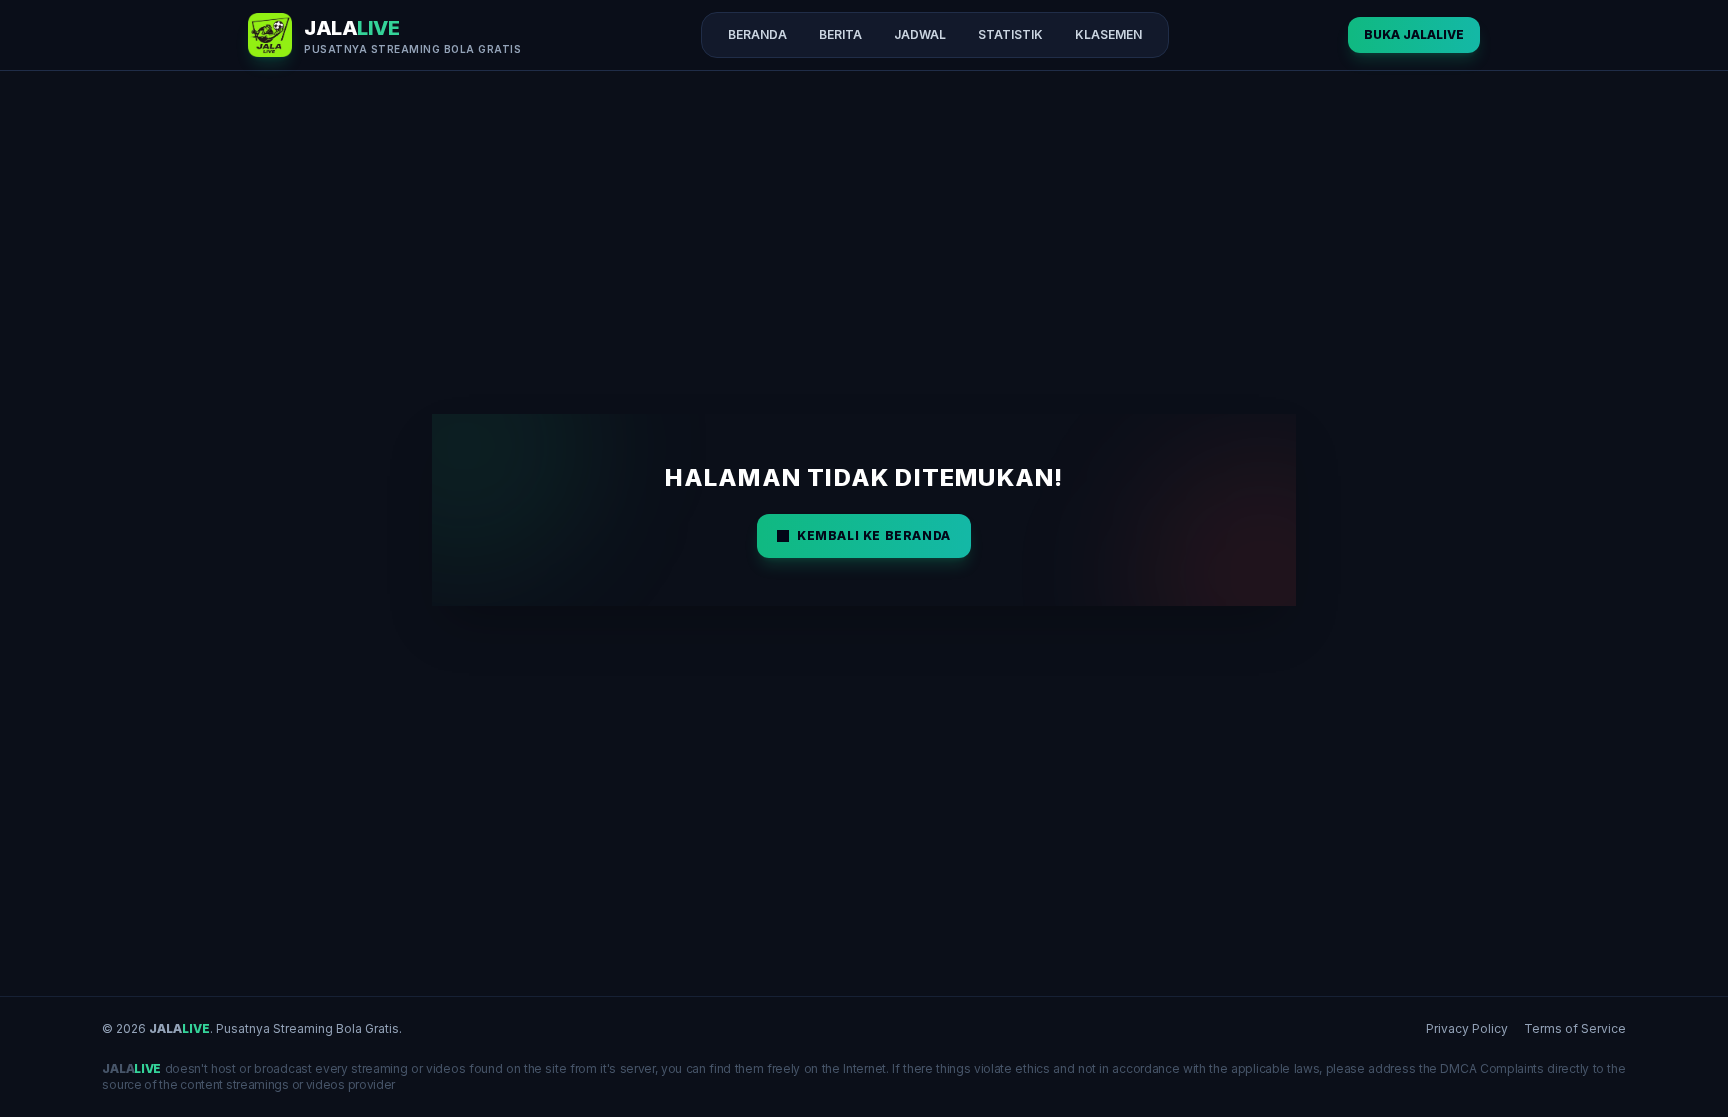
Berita (840, 34)
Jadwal (920, 34)
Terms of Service (1575, 1028)
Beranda (757, 34)
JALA (179, 1028)
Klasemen (1108, 34)
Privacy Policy (1467, 1028)
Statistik (1010, 34)
